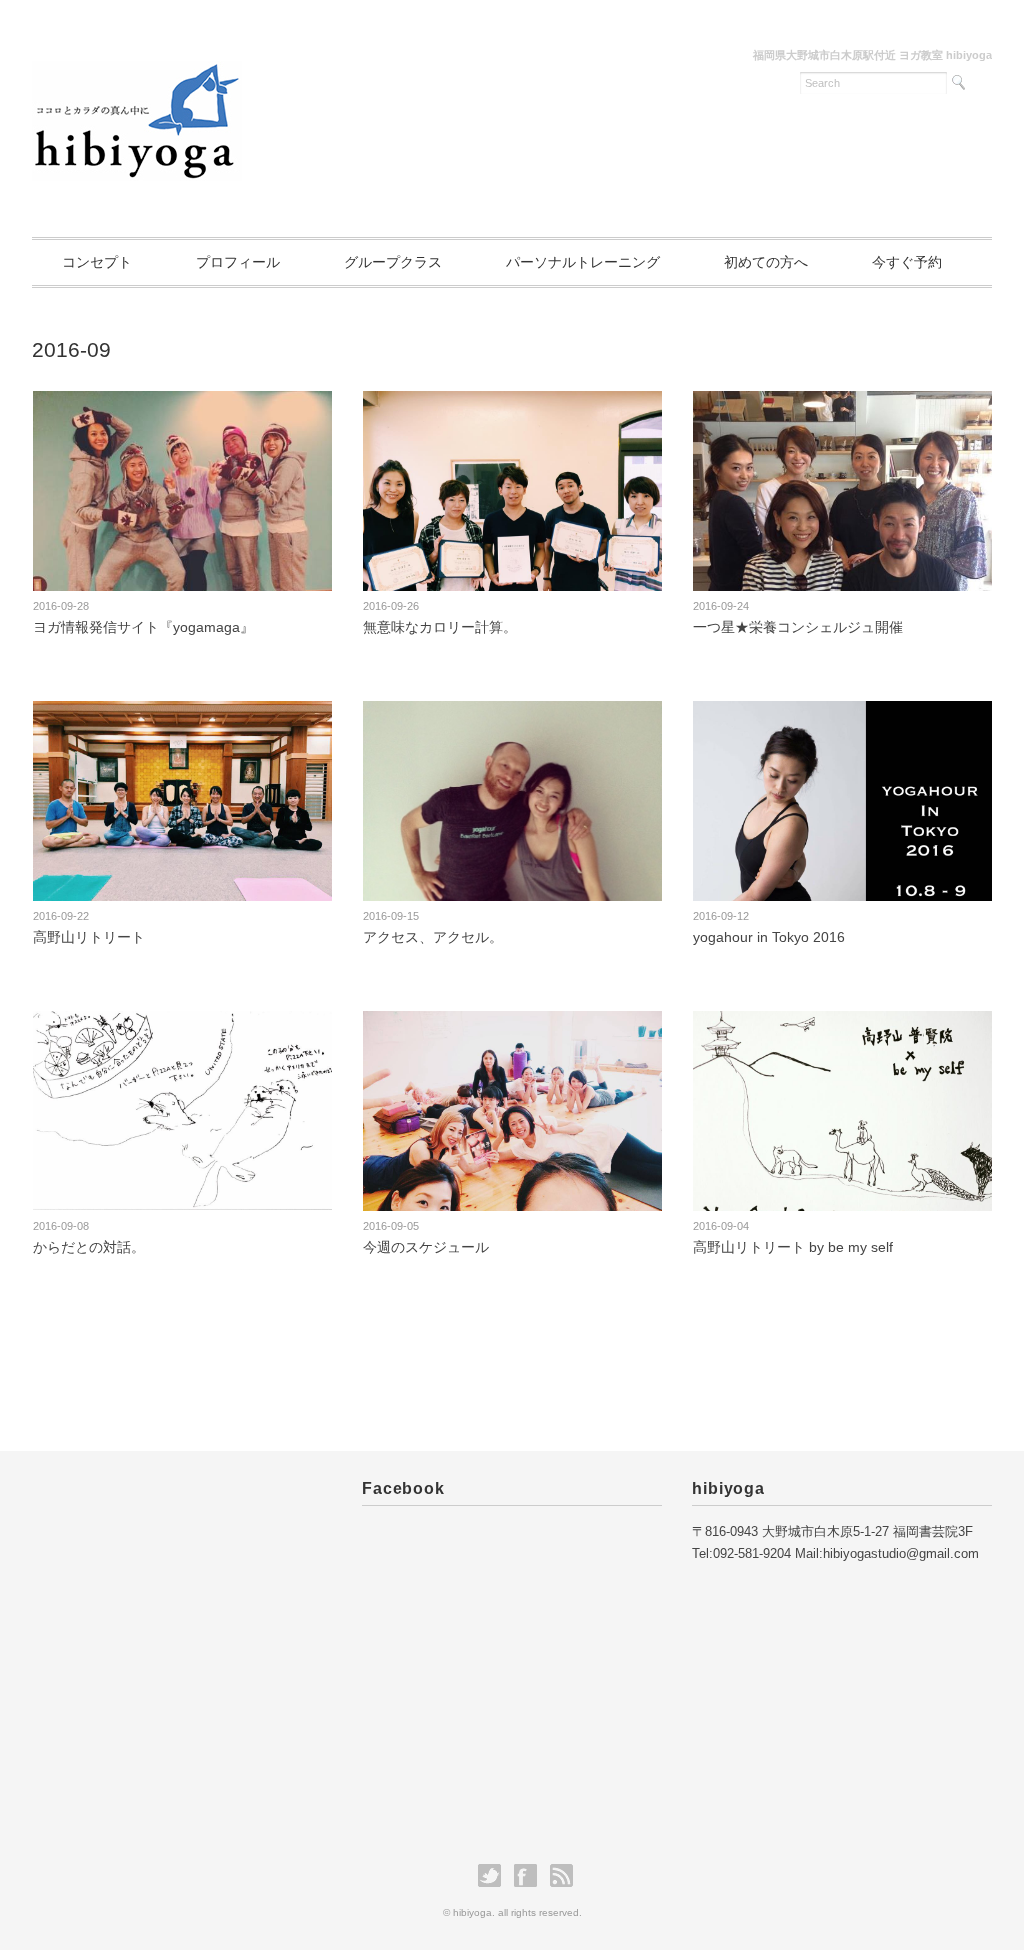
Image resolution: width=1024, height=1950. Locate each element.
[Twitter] (494, 1876)
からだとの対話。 (89, 1247)
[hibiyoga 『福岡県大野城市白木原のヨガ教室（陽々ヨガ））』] (137, 66)
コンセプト (97, 262)
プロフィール (238, 262)
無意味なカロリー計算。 (440, 627)
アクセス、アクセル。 (433, 937)
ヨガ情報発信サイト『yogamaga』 (143, 627)
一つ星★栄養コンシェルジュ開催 (798, 627)
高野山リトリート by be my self (800, 1247)
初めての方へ (766, 262)
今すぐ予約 (907, 262)
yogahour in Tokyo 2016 (769, 937)
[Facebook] (530, 1876)
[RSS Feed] (561, 1876)
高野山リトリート (89, 937)
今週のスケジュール (426, 1247)
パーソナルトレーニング (583, 262)
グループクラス (393, 262)
